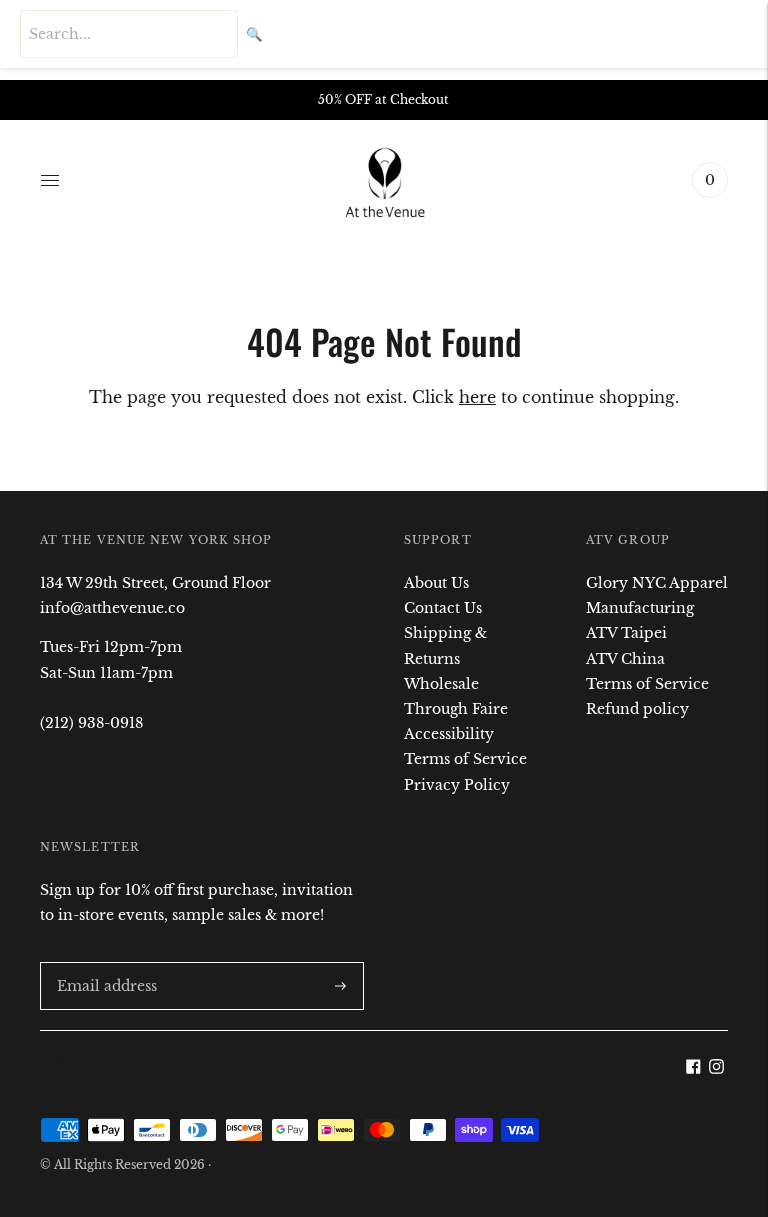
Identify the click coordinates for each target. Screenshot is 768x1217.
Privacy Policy (457, 785)
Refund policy (637, 709)
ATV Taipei (626, 633)
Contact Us (443, 608)
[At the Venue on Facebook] (693, 1069)
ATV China (625, 659)
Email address (103, 961)
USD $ (71, 1064)
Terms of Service (465, 759)
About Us (436, 583)
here (477, 397)
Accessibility (449, 734)
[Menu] (50, 180)
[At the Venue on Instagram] (716, 1069)
